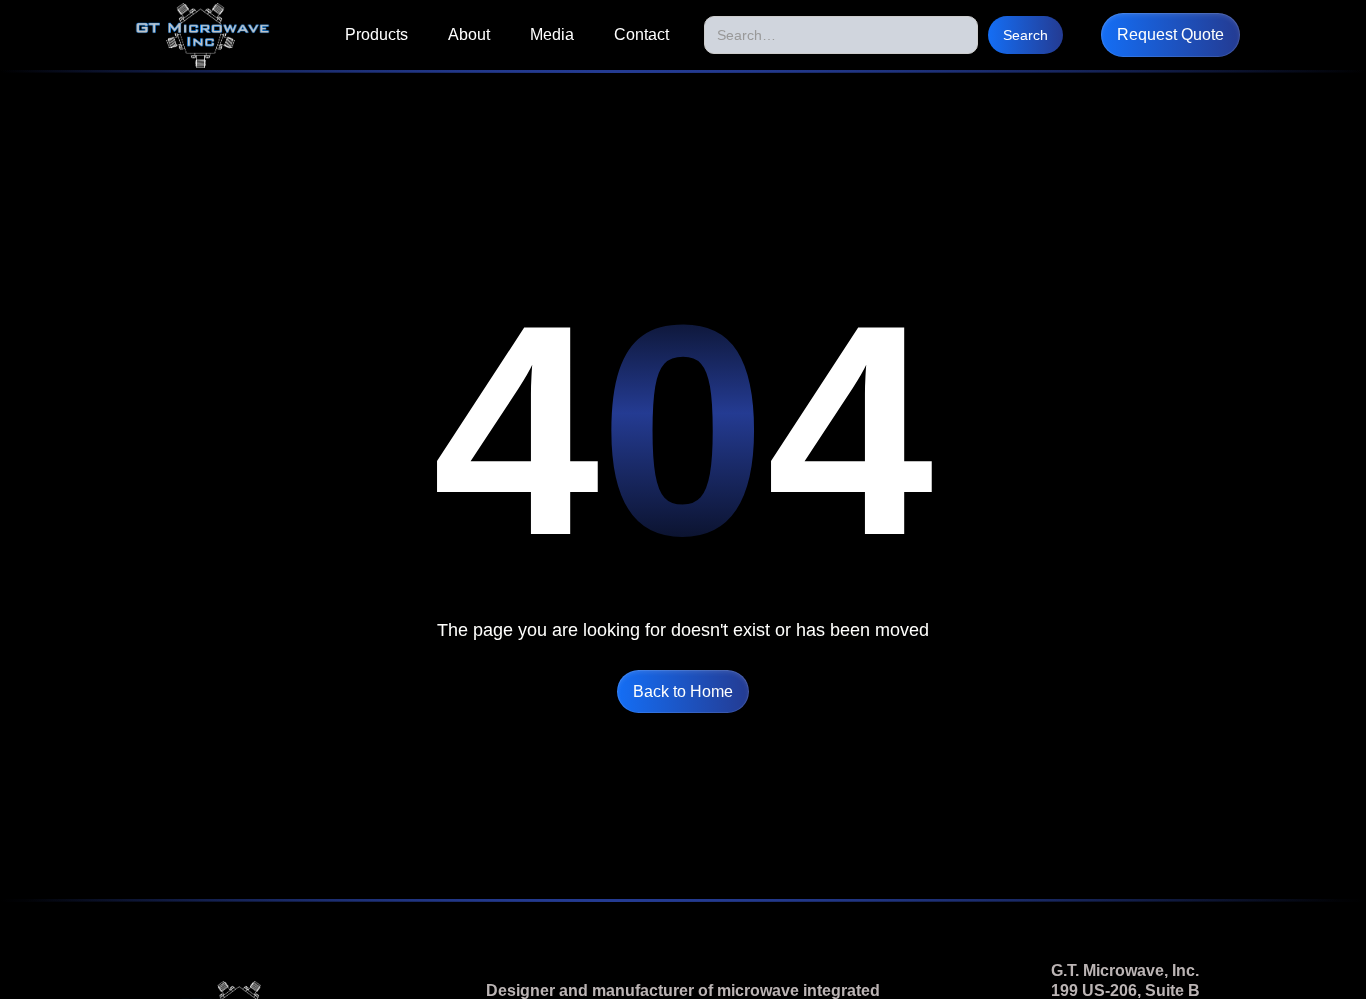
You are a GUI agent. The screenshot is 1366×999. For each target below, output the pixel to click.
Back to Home (683, 691)
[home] (202, 35)
